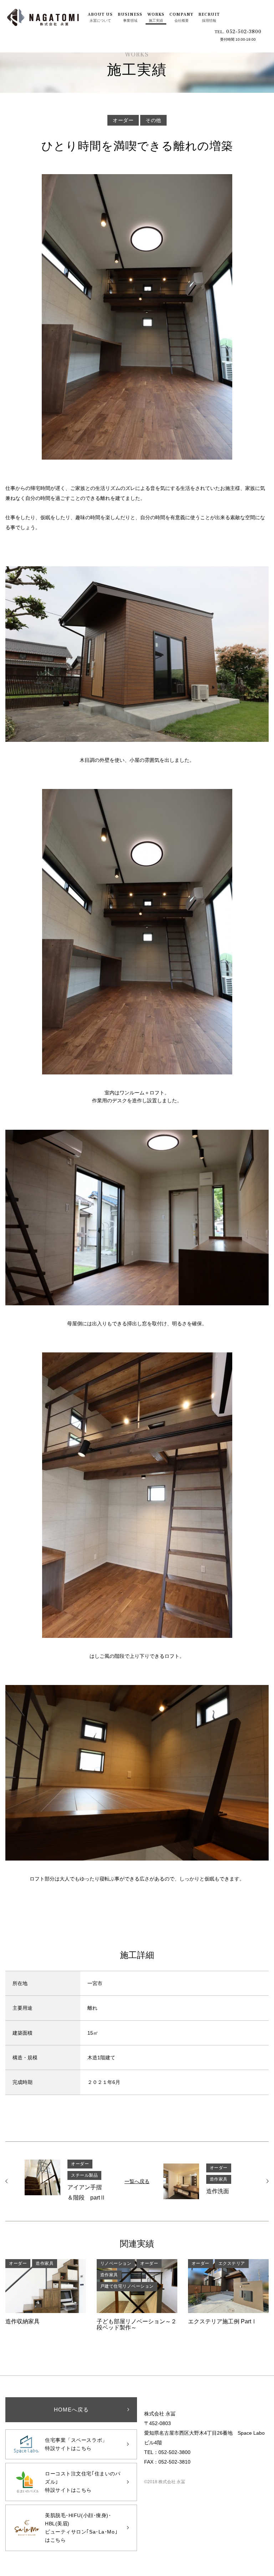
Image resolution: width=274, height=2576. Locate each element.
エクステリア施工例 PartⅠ (228, 2292)
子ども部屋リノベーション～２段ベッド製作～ (137, 2295)
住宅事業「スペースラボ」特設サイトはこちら (76, 2444)
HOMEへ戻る (71, 2410)
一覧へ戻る (137, 2181)
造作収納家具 (46, 2292)
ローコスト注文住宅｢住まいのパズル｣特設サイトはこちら (83, 2482)
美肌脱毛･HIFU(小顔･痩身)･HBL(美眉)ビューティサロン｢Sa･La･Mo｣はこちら (81, 2528)
